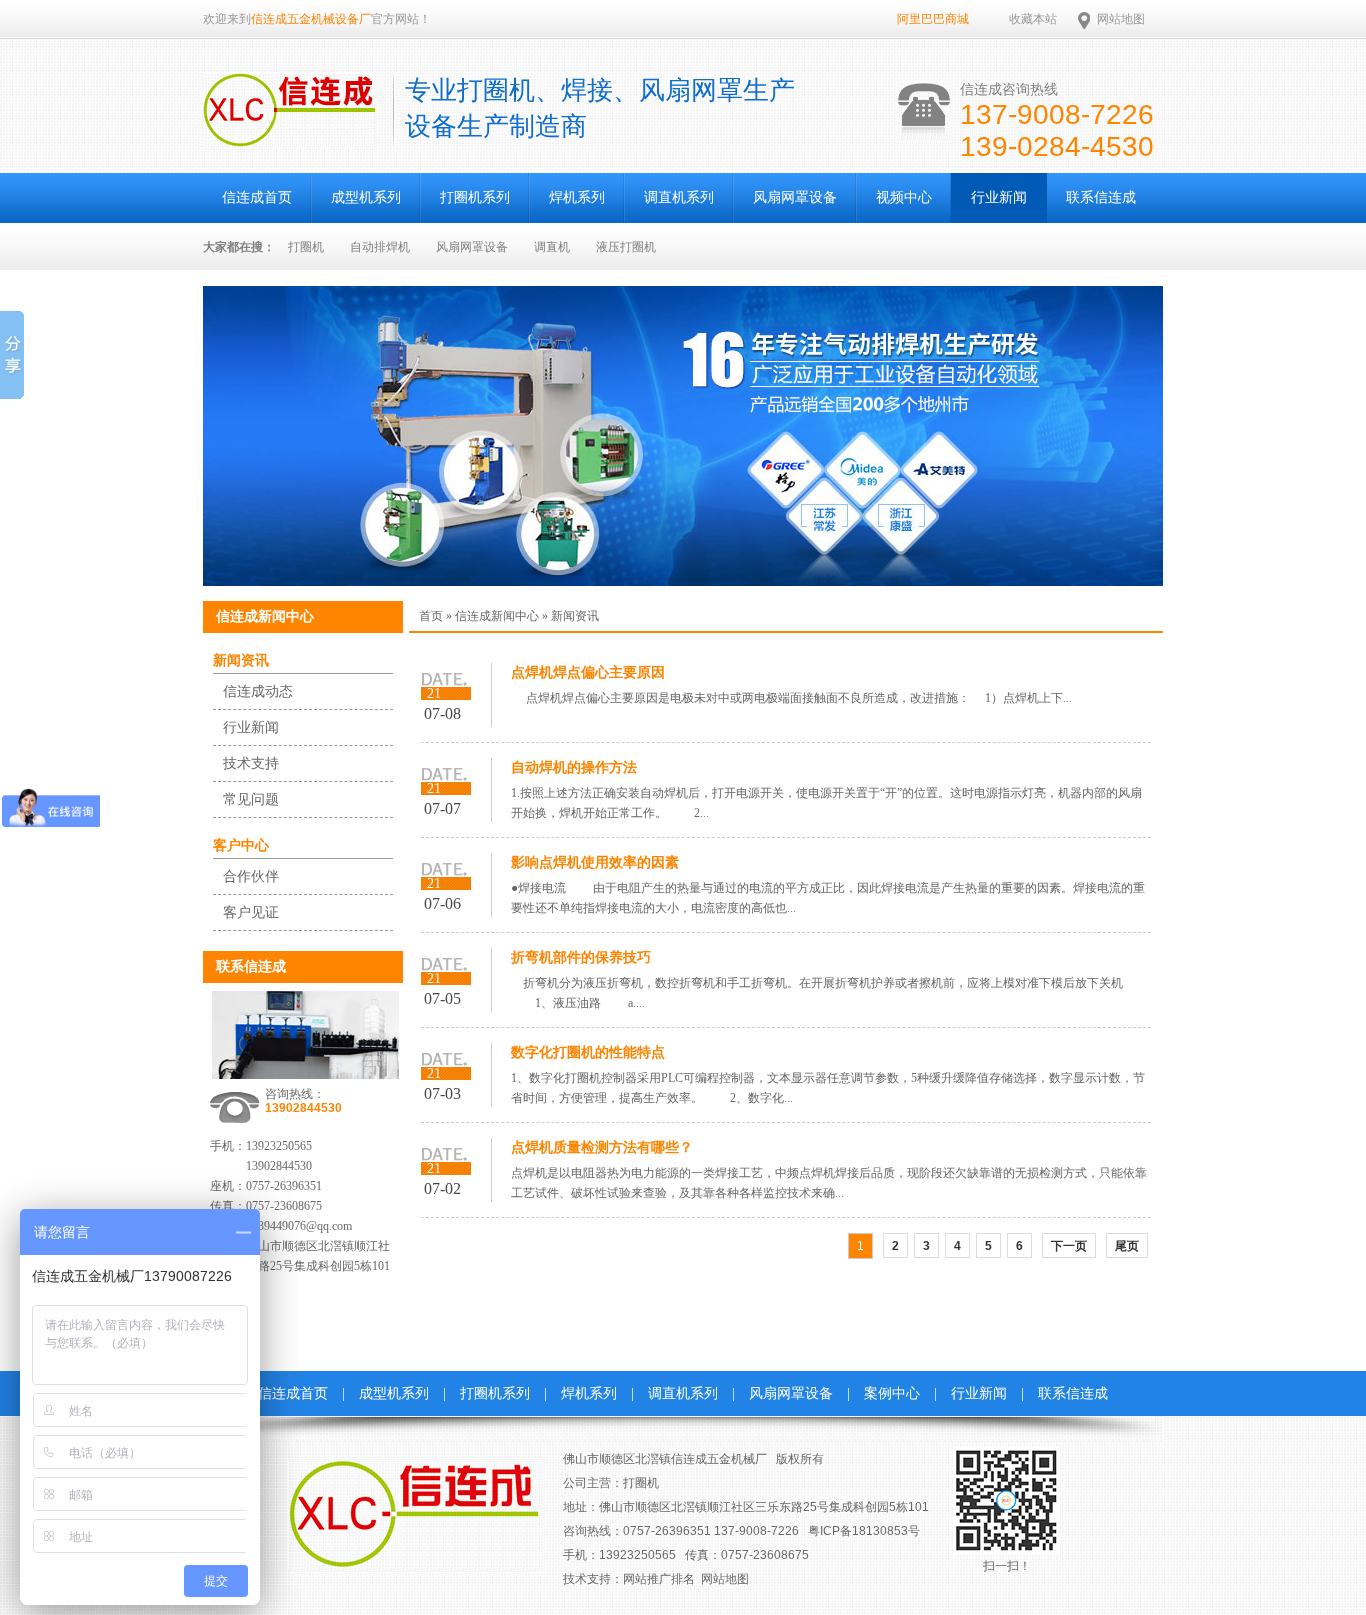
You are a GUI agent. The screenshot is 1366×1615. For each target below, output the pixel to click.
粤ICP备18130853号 (864, 1531)
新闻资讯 (241, 660)
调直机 (552, 247)
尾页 (1127, 1246)
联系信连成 (1101, 197)
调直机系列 (679, 197)
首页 (431, 616)
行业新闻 (999, 197)
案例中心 (892, 1393)
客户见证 (251, 912)
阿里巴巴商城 (933, 19)
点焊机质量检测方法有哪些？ (602, 1147)
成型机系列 (366, 197)
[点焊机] (683, 582)
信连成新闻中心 (497, 616)
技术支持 (251, 763)
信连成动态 (258, 691)
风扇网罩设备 (795, 197)
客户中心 (241, 845)
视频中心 (904, 197)
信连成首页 (257, 197)
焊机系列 (577, 197)
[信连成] (289, 136)
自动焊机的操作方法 (574, 767)
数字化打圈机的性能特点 (588, 1052)
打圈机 (306, 247)
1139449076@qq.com (299, 1226)
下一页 (1069, 1246)
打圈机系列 (475, 197)
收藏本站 (1033, 19)
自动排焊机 (380, 247)
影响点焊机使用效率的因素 (595, 862)
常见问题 (251, 799)
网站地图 (1121, 19)
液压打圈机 (626, 247)
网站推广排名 (659, 1579)
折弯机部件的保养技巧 (581, 957)
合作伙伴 (251, 876)
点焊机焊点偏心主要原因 (588, 672)
